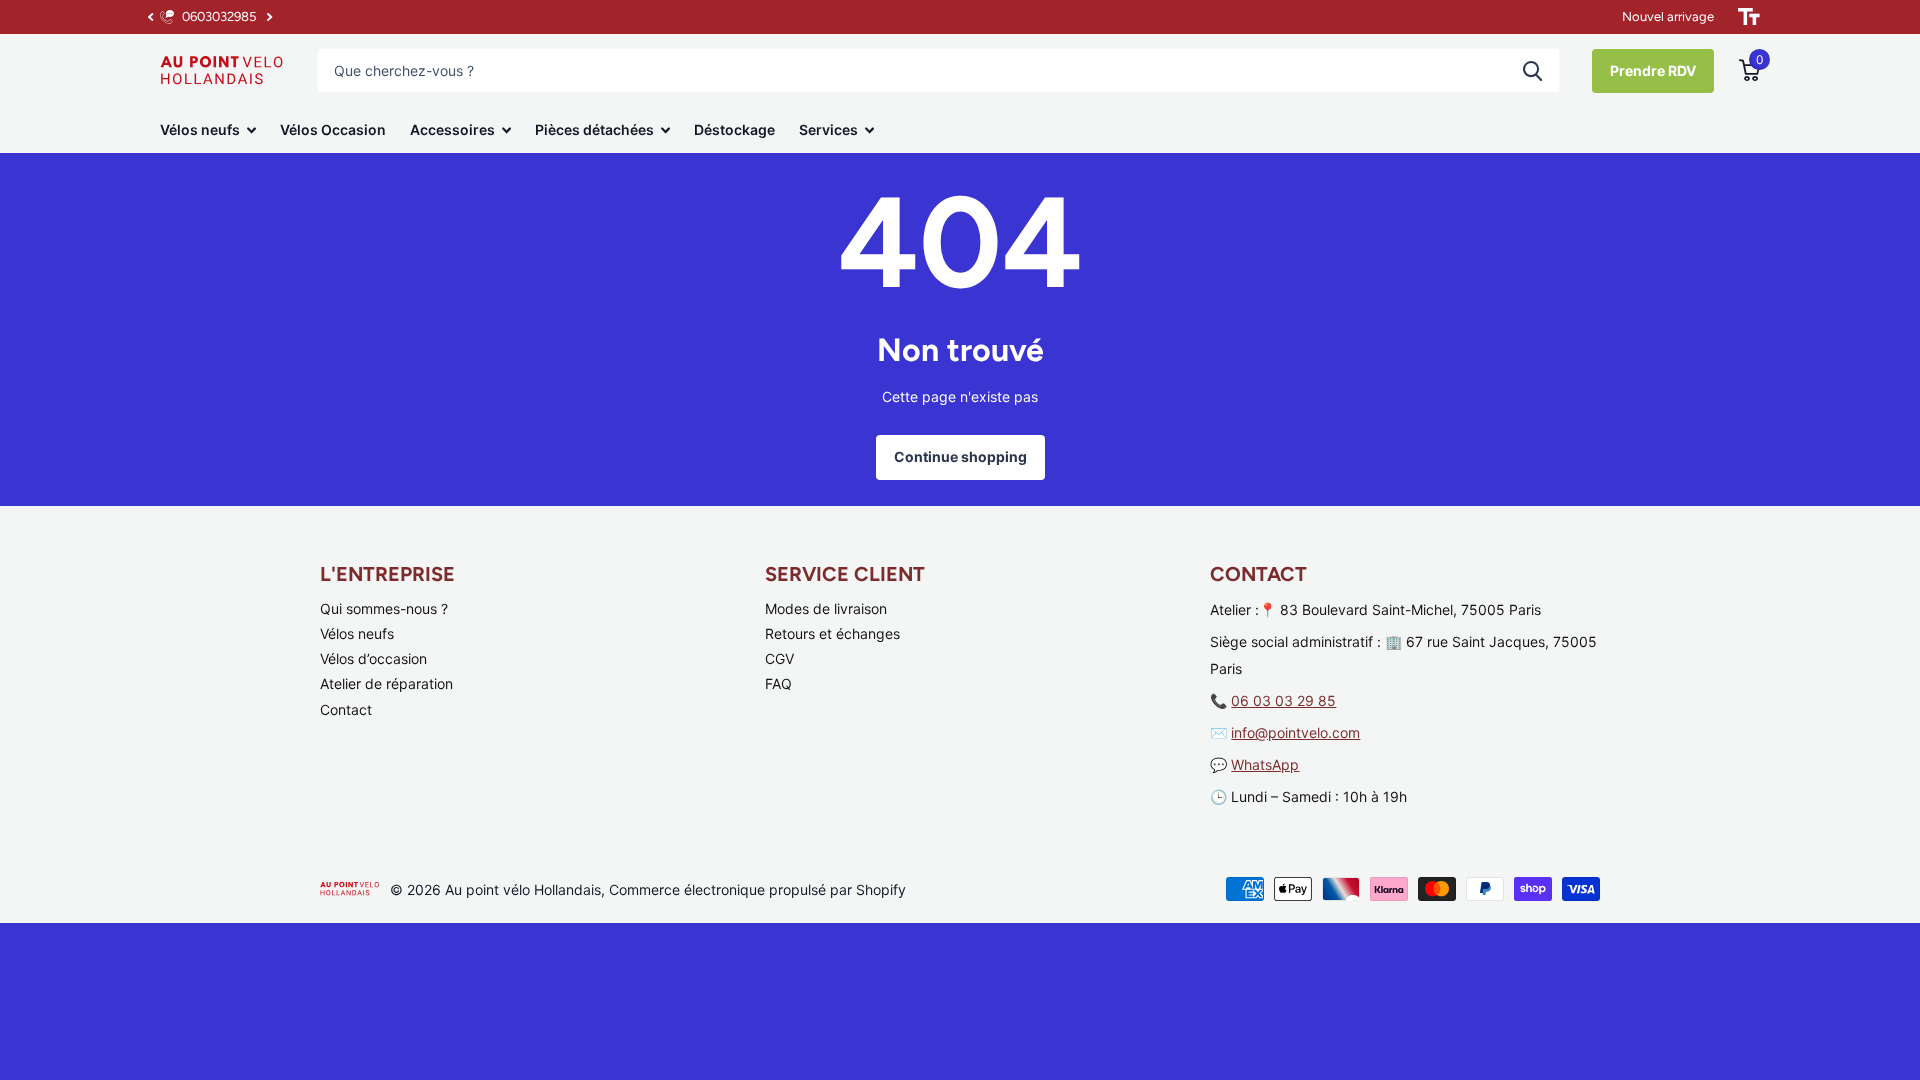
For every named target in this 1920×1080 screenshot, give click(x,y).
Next (269, 17)
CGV (779, 658)
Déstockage (734, 129)
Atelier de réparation (386, 683)
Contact (346, 709)
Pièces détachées (594, 129)
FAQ (778, 683)
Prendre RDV (1653, 70)
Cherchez (1532, 70)
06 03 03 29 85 (1283, 700)
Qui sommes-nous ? (384, 608)
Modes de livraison (826, 608)
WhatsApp (1265, 764)
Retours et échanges (832, 633)
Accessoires (452, 129)
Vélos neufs (200, 129)
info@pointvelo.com (1295, 732)
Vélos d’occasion (373, 658)
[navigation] (150, 17)
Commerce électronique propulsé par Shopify (757, 889)
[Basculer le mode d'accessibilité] (1749, 17)
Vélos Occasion (333, 129)
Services (828, 129)
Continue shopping (960, 456)
